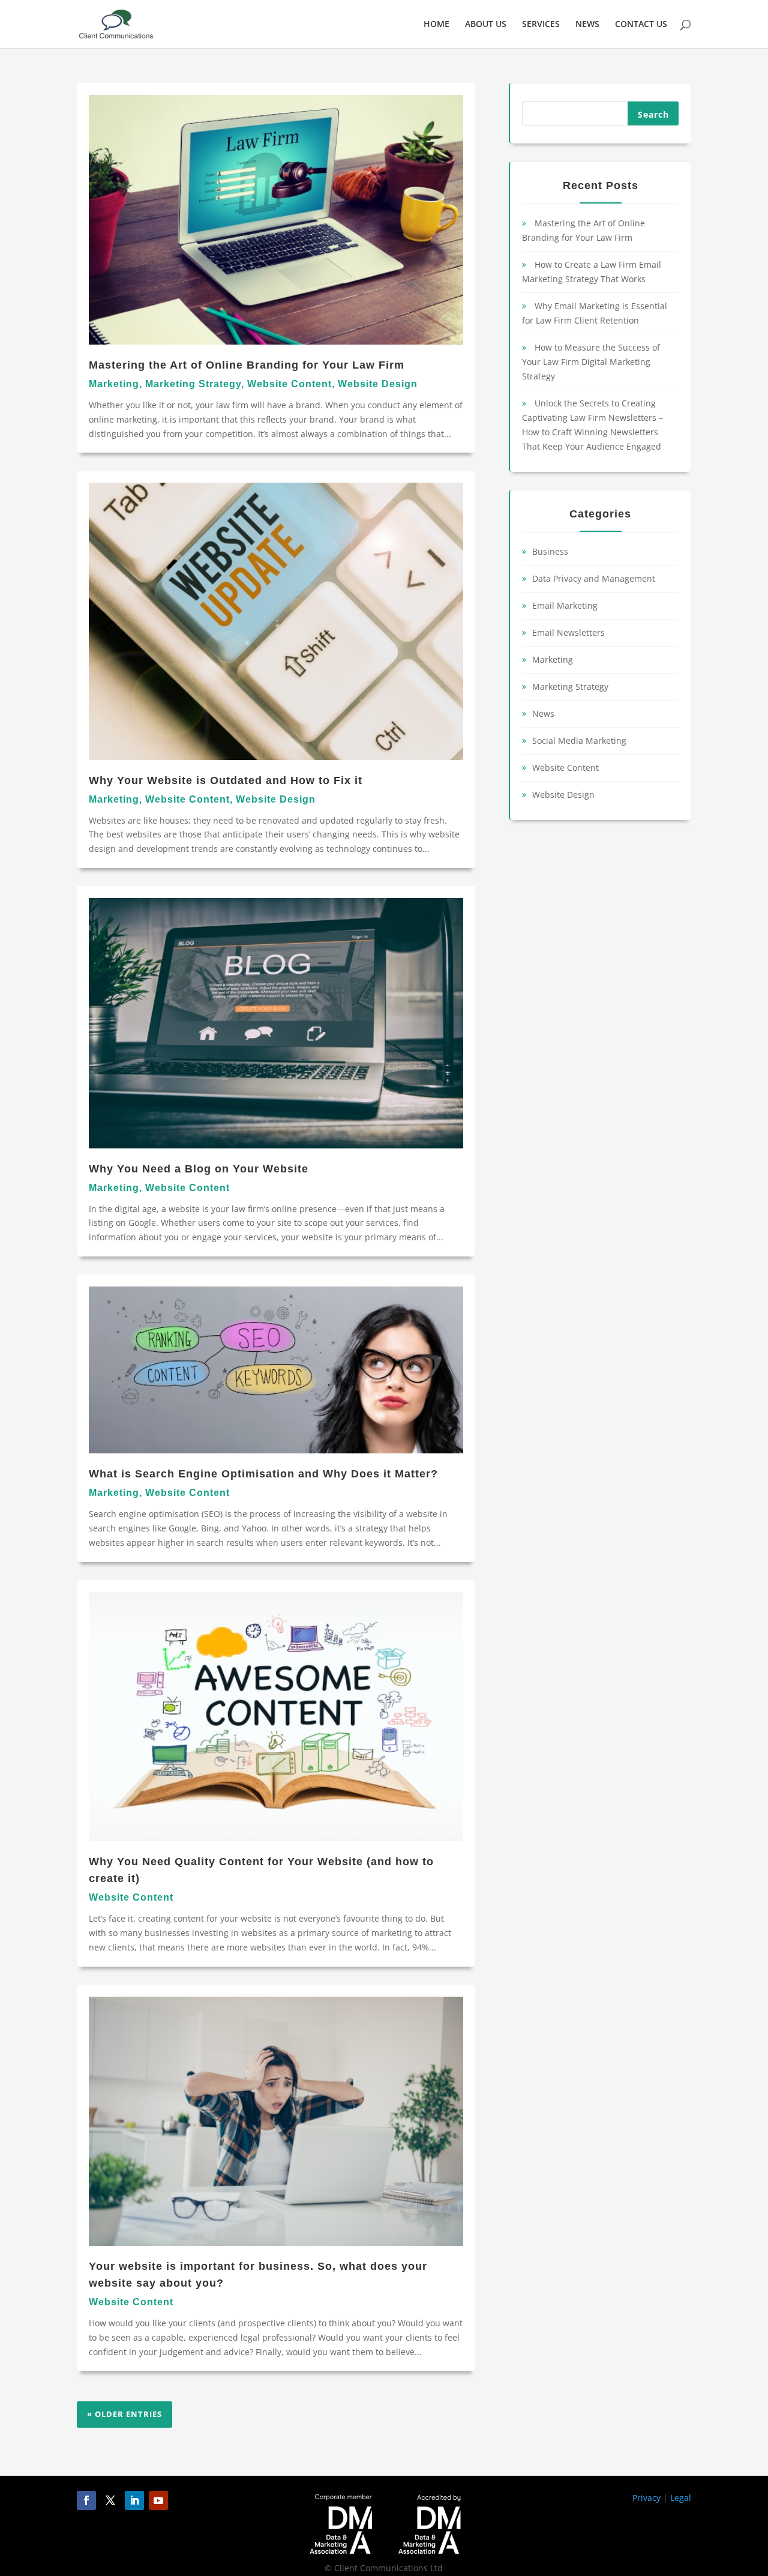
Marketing (114, 384)
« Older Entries (124, 2414)
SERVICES (541, 25)
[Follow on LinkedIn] (134, 2500)
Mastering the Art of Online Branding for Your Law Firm (247, 365)
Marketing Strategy (193, 384)
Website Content (289, 384)
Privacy (646, 2498)
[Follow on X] (110, 2500)
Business (550, 551)
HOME (436, 25)
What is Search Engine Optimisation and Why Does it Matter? (263, 1474)
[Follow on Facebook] (86, 2500)
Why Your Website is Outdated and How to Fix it (226, 780)
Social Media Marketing (579, 741)
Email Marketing (565, 605)
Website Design (378, 384)
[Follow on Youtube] (158, 2500)
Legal (681, 2498)
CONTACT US (641, 25)
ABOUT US (486, 25)
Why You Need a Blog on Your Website (199, 1169)
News (543, 713)
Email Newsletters (568, 632)
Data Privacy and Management (594, 578)
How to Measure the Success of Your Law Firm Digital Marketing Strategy (591, 362)
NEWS (587, 25)
